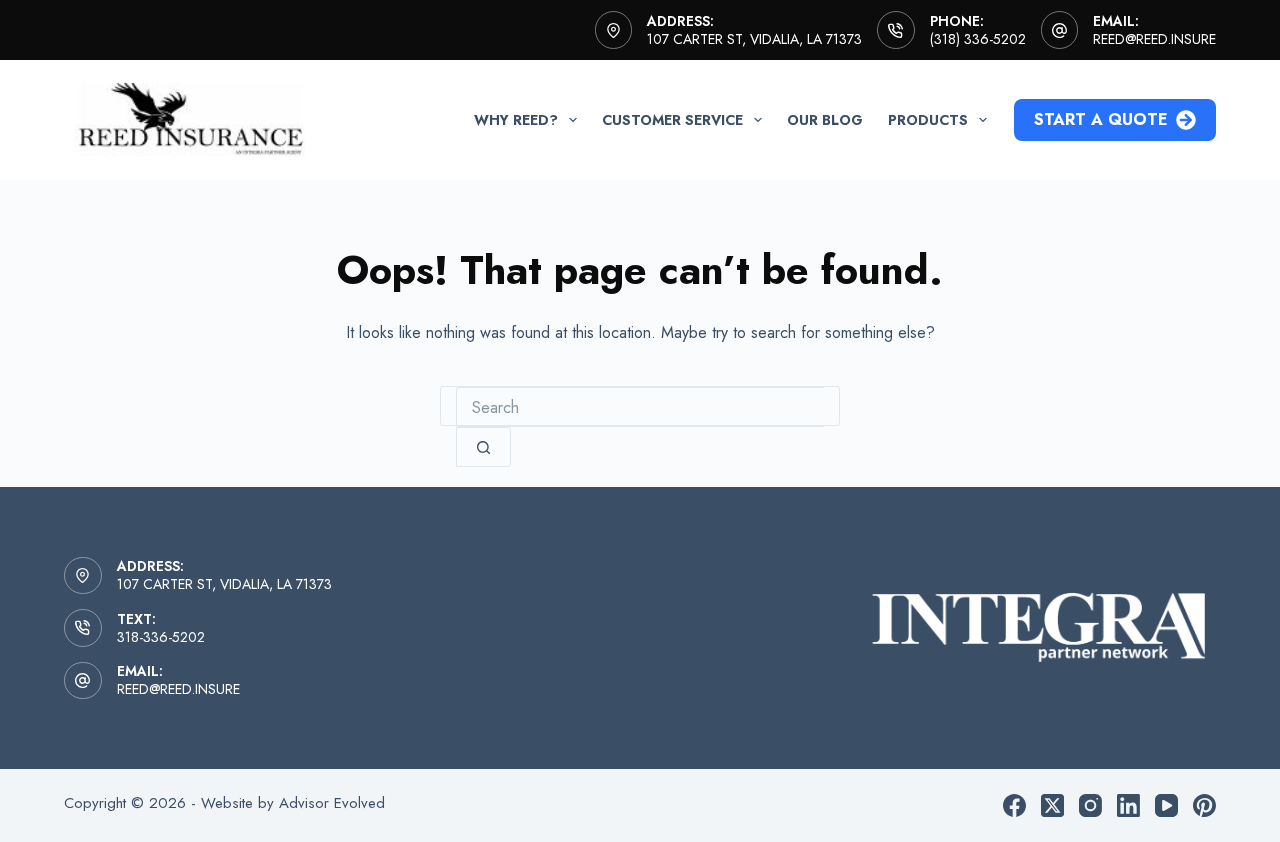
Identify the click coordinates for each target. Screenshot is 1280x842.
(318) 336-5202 (978, 39)
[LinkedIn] (1128, 805)
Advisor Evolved (332, 803)
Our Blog (825, 120)
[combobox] (640, 407)
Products (928, 120)
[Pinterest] (1204, 805)
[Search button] (483, 447)
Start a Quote (1101, 119)
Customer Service (672, 120)
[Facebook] (1014, 805)
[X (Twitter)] (1052, 805)
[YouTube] (1166, 805)
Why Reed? (516, 120)
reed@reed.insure (1154, 39)
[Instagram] (1090, 805)
